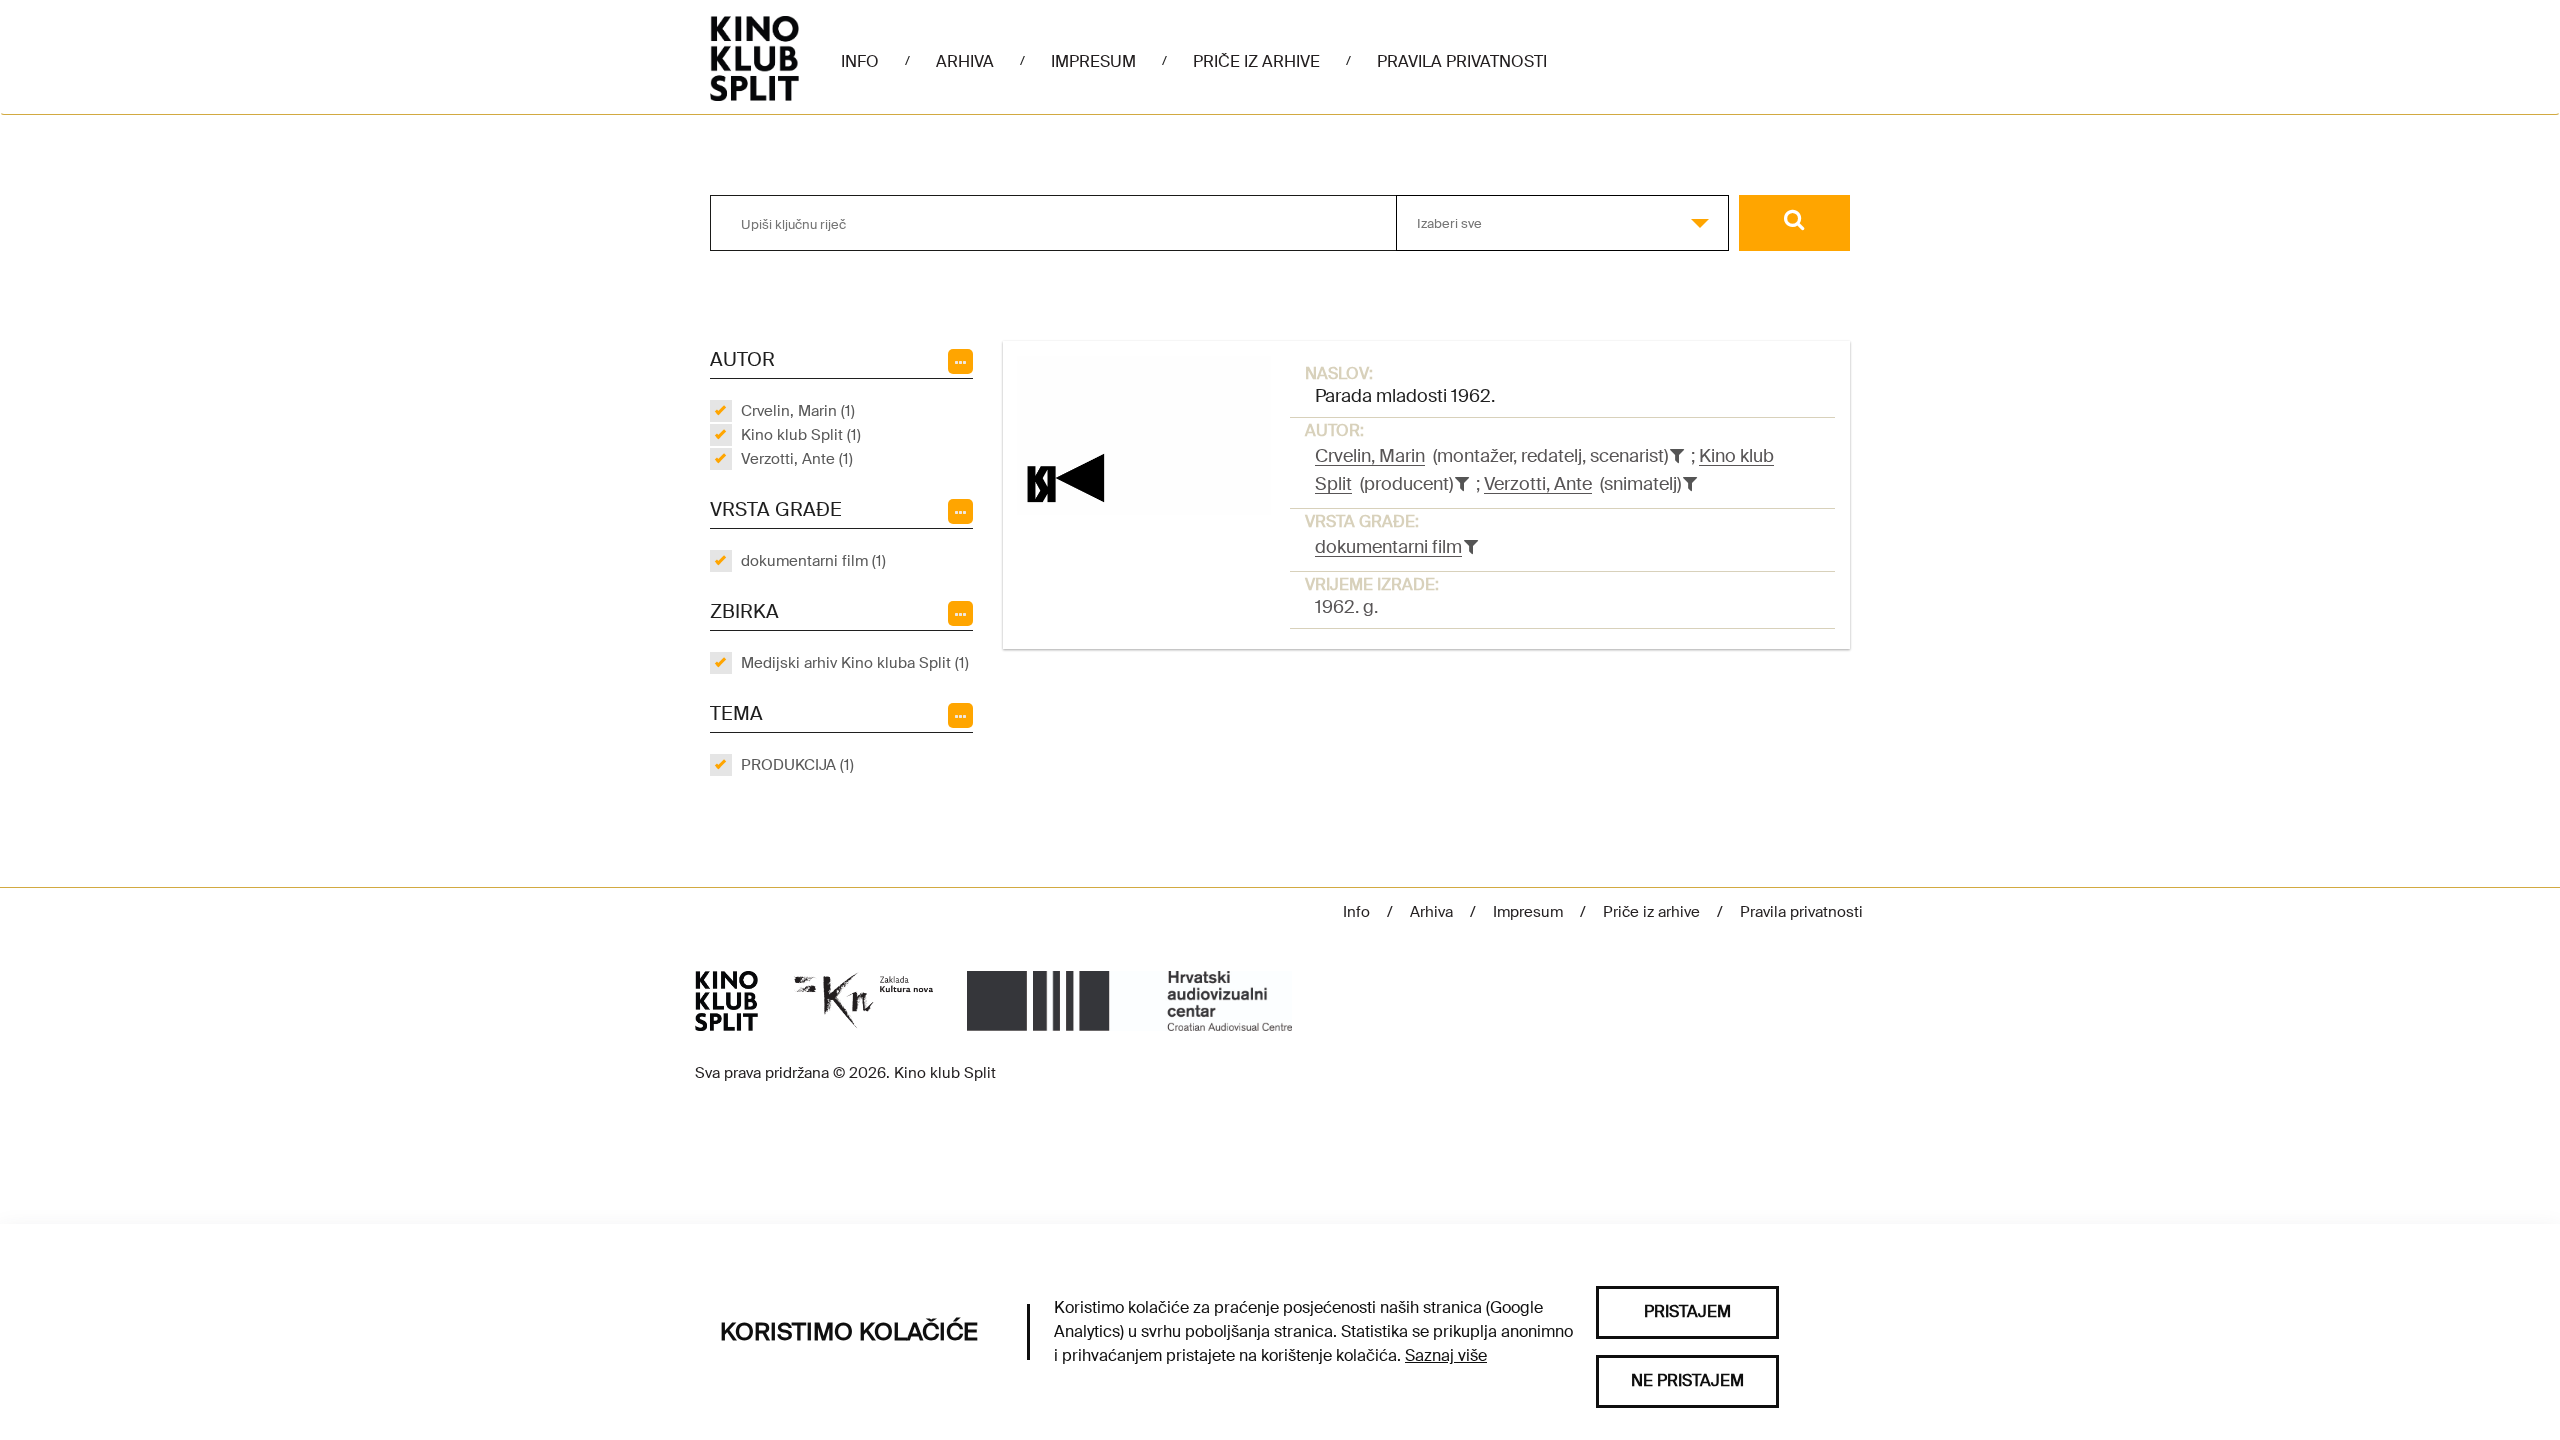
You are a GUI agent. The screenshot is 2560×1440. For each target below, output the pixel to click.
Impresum (1093, 61)
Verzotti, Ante (1538, 484)
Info (860, 61)
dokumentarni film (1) (813, 561)
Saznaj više (1446, 1355)
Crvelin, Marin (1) (798, 411)
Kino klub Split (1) (801, 435)
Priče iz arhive (1256, 61)
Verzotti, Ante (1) (797, 459)
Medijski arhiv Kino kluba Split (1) (855, 663)
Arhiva (965, 61)
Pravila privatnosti (1462, 61)
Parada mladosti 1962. (1405, 396)
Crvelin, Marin (1370, 456)
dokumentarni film (1388, 547)
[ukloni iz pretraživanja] (1677, 456)
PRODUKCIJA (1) (797, 765)
